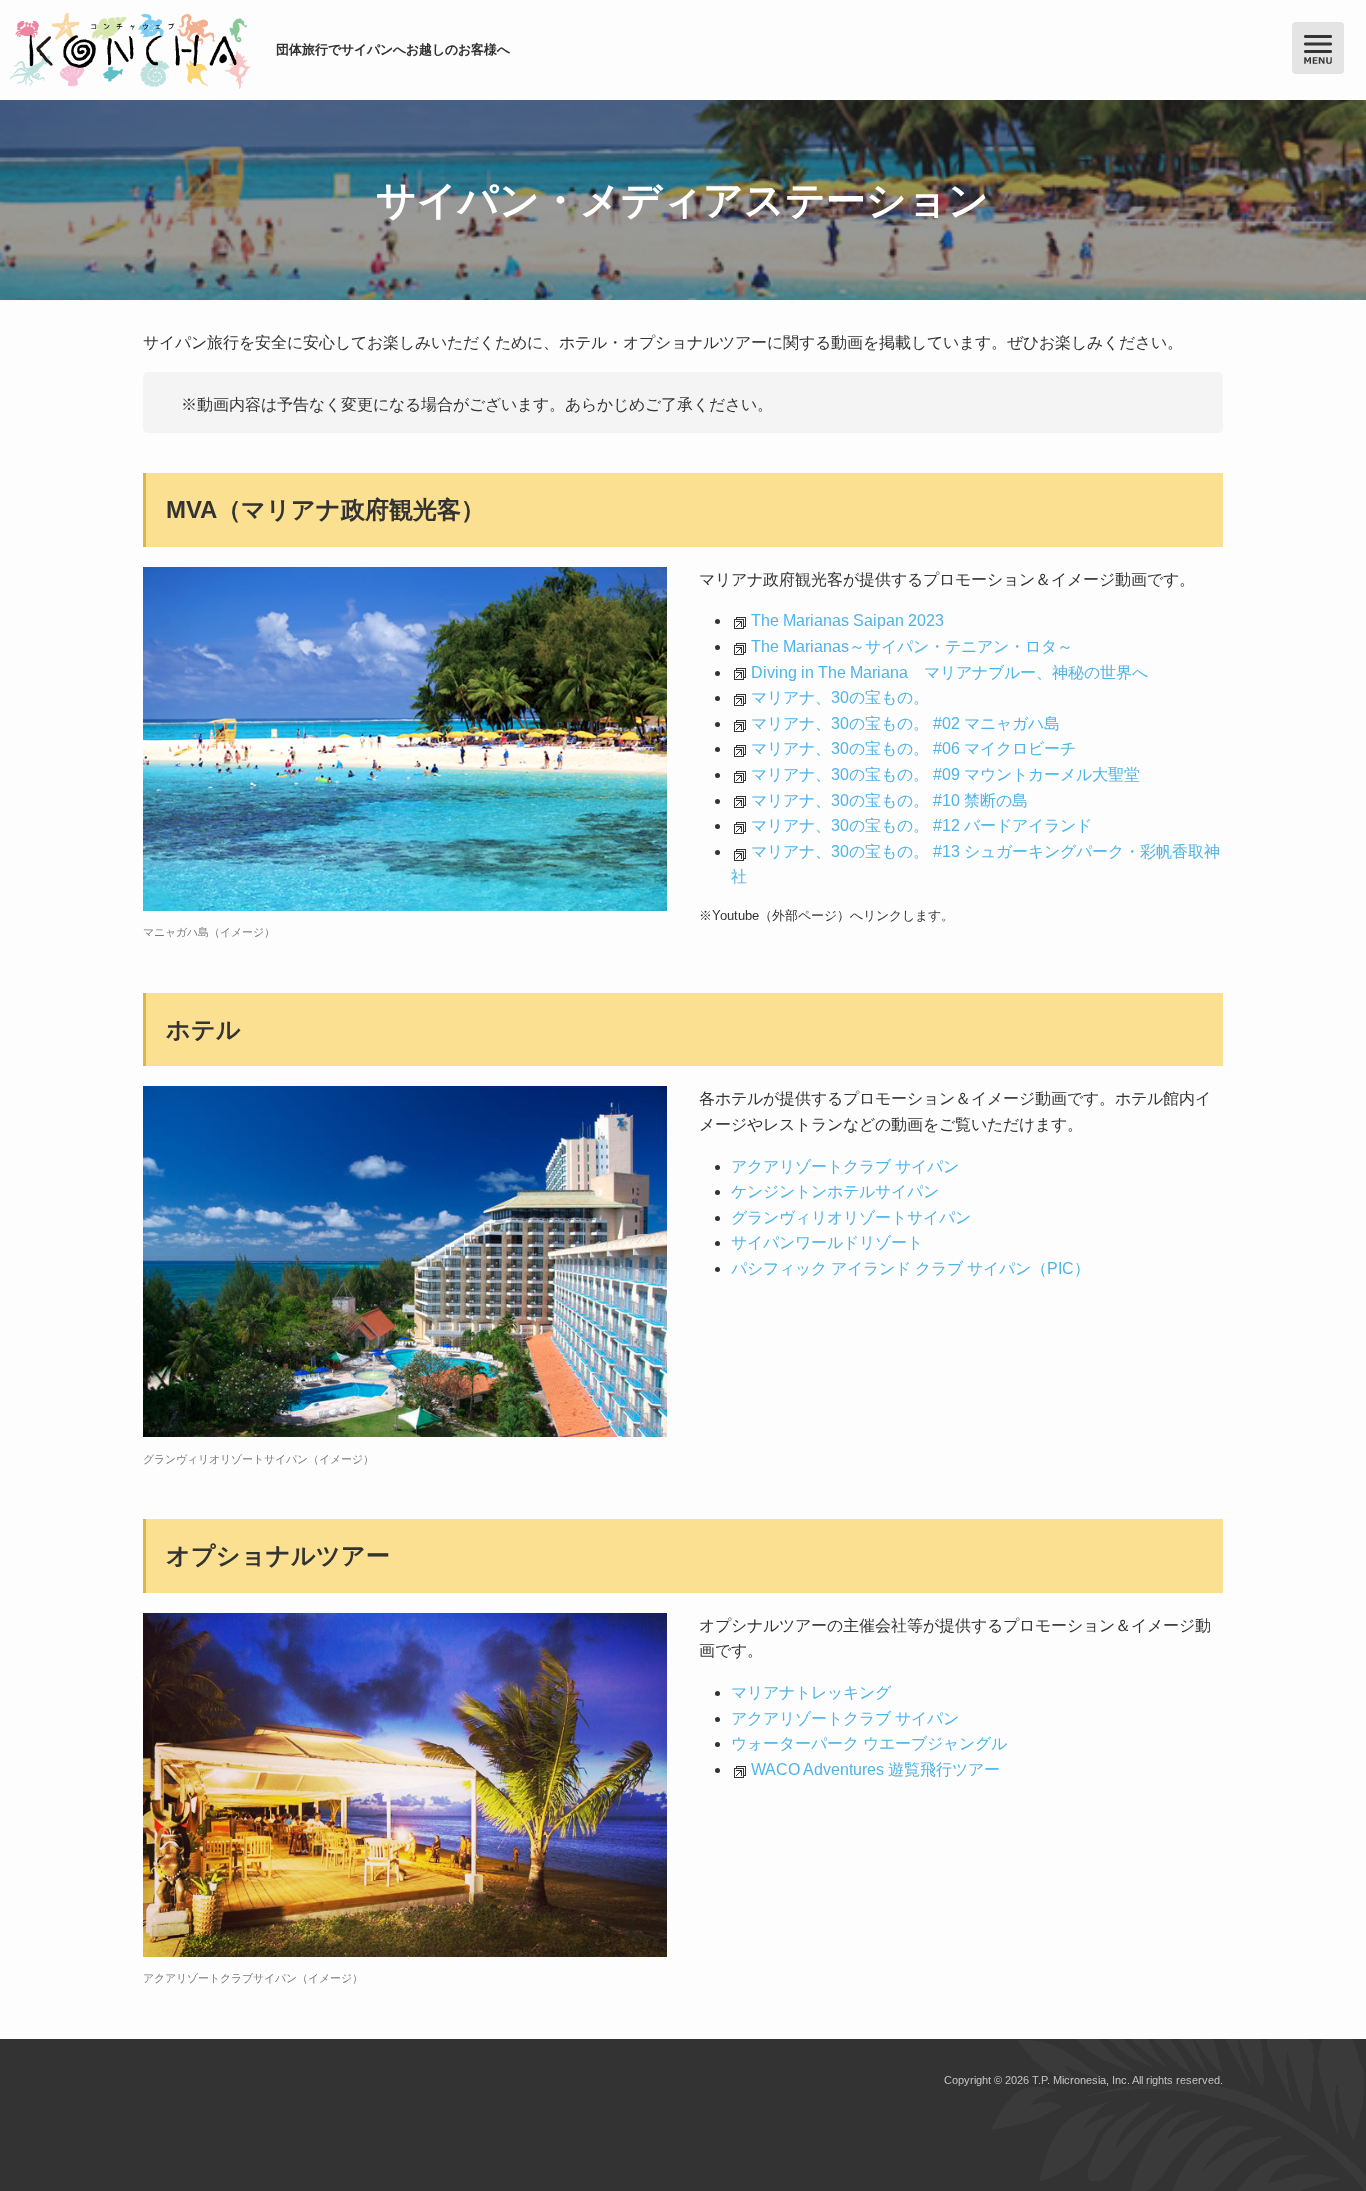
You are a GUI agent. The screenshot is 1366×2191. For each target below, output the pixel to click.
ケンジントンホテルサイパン (835, 1191)
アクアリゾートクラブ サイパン (845, 1166)
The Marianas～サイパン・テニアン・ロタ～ (912, 646)
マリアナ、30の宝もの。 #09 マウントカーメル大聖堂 (945, 774)
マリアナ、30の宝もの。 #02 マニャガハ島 (905, 723)
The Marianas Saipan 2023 (847, 620)
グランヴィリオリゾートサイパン (851, 1217)
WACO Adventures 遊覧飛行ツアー (875, 1769)
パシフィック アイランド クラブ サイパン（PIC (902, 1268)
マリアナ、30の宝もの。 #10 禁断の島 (889, 800)
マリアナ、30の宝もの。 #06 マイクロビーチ (913, 748)
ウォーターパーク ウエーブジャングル (877, 1743)
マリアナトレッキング (811, 1692)
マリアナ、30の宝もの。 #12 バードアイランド (921, 825)
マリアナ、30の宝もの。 (840, 697)
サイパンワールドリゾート (827, 1242)
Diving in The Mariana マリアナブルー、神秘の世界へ (949, 672)
